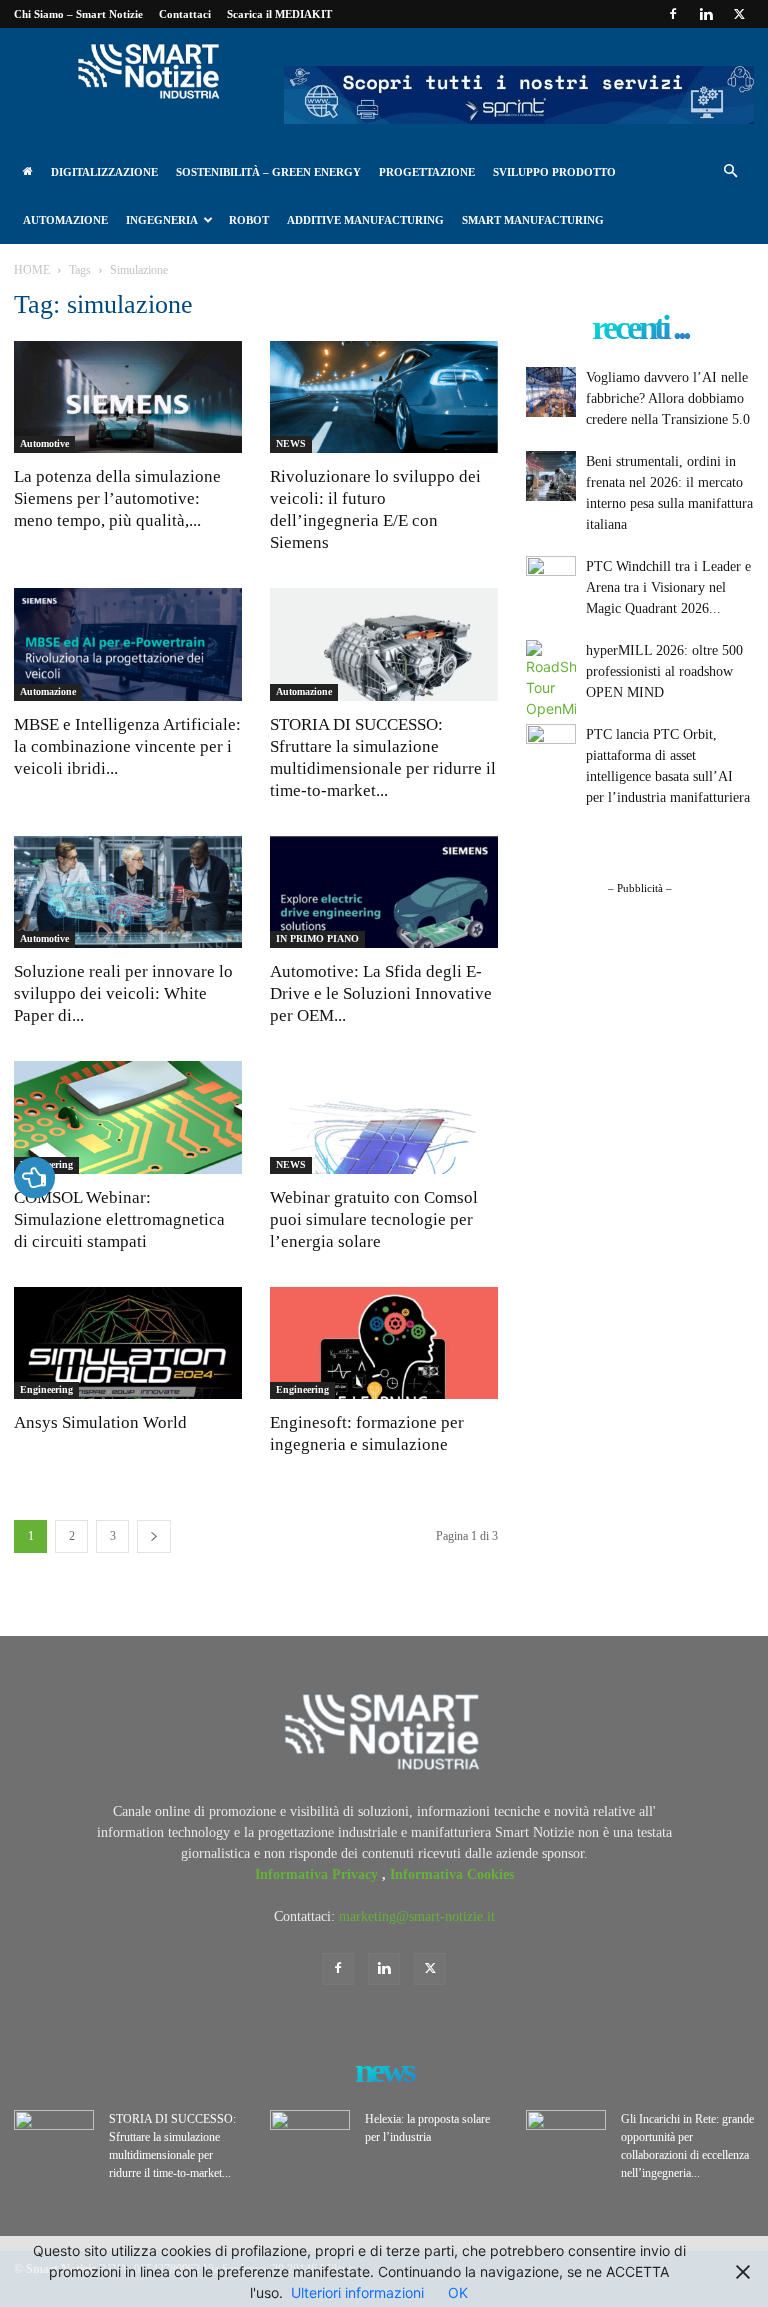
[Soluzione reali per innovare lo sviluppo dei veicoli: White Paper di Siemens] (128, 892)
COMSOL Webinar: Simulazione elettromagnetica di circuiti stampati (119, 1219)
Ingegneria (162, 220)
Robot (249, 220)
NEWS (291, 443)
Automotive (44, 443)
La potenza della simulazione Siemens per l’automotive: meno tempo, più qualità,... (117, 498)
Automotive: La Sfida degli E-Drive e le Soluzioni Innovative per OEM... (381, 993)
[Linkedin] (706, 14)
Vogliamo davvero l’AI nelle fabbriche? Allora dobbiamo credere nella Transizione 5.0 (668, 398)
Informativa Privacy (318, 1874)
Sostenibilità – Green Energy (268, 172)
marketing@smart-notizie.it (417, 1916)
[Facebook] (673, 14)
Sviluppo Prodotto (554, 172)
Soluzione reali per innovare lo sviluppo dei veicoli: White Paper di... (123, 993)
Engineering (46, 1389)
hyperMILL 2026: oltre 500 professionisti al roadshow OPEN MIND (664, 671)
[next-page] (154, 1536)
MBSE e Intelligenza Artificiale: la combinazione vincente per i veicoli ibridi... (127, 746)
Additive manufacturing (365, 220)
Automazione (65, 220)
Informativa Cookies (452, 1874)
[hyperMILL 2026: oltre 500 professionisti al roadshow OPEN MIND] (551, 679)
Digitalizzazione (104, 172)
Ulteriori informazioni (357, 2292)
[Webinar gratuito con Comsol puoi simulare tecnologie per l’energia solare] (384, 1117)
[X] (739, 14)
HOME (32, 270)
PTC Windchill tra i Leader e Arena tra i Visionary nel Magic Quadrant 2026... (668, 587)
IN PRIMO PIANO (317, 938)
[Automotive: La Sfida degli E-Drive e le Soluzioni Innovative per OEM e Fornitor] (384, 892)
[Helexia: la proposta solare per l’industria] (310, 2138)
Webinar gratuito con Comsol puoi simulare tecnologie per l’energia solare (374, 1219)
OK (458, 2292)
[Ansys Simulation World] (128, 1343)
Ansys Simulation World (100, 1422)
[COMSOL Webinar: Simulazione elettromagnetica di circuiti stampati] (128, 1117)
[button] (730, 172)
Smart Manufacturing (533, 220)
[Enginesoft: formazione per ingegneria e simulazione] (384, 1343)
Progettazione (427, 172)
